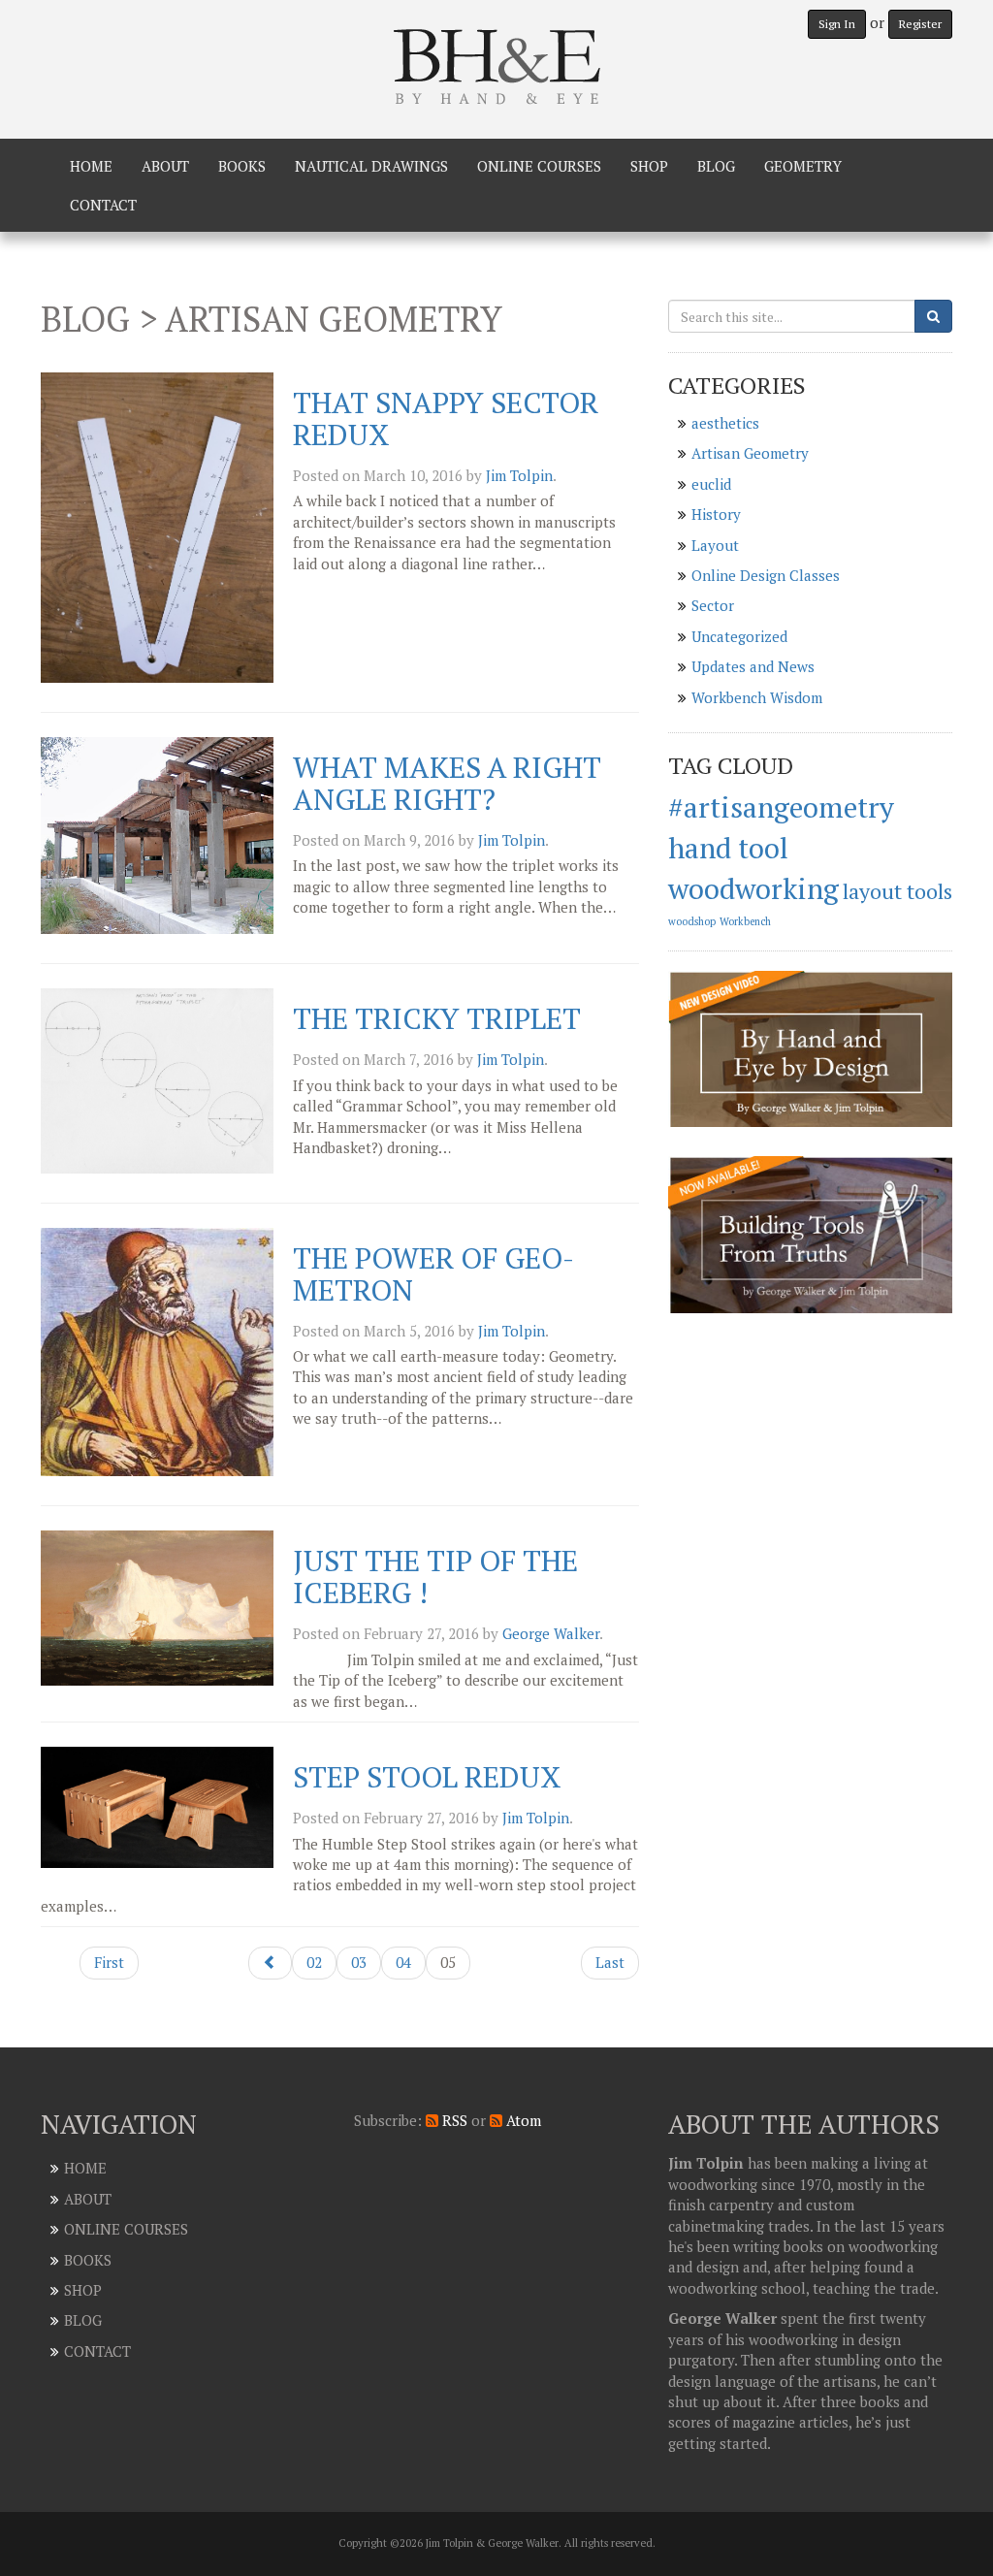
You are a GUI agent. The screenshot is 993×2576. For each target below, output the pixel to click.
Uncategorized (739, 636)
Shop (649, 166)
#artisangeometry (781, 807)
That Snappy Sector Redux (446, 419)
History (716, 514)
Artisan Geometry (750, 453)
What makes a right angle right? (447, 783)
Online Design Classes (766, 575)
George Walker (551, 1633)
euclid (711, 484)
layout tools (897, 891)
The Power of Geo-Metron (433, 1274)
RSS (453, 2120)
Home (91, 166)
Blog (716, 166)
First (109, 1962)
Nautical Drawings (371, 166)
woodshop (692, 921)
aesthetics (725, 423)
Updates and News (753, 666)
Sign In (837, 24)
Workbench (745, 921)
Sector (713, 605)
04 (403, 1962)
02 (314, 1962)
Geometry (803, 166)
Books (242, 166)
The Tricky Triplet (437, 1018)
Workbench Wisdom (757, 697)
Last (610, 1962)
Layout (715, 545)
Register (920, 24)
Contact (103, 205)
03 (359, 1962)
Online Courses (539, 166)
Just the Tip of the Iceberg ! (435, 1577)
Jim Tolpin (519, 475)
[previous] (270, 1963)
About (165, 166)
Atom (522, 2120)
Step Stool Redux (427, 1777)
